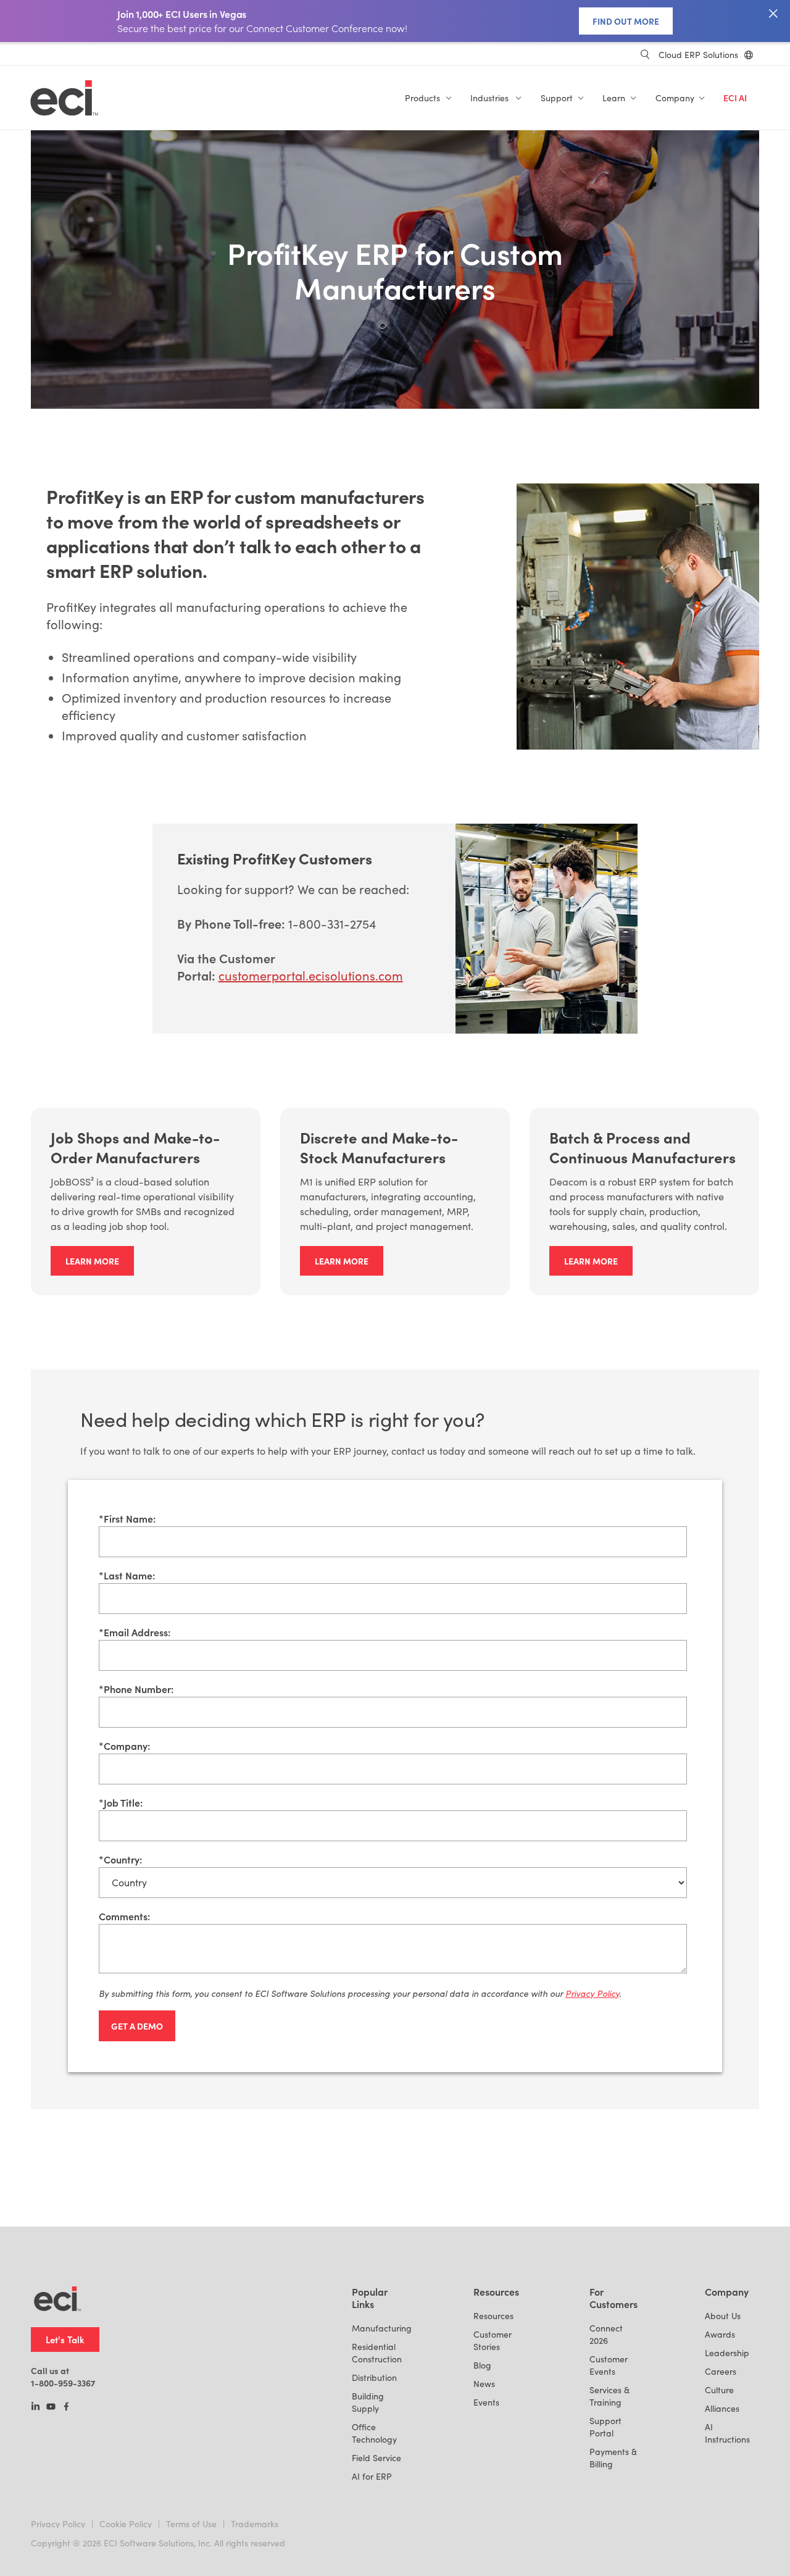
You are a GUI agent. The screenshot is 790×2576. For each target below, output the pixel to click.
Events (486, 2402)
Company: (124, 1746)
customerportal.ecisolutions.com (311, 975)
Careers (721, 2371)
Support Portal (605, 2427)
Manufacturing (382, 2328)
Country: (120, 1859)
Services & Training (609, 2396)
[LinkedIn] (35, 2407)
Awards (720, 2334)
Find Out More (626, 21)
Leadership (727, 2353)
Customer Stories (493, 2340)
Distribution (374, 2377)
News (484, 2384)
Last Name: (127, 1575)
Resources (493, 2316)
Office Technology (374, 2433)
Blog (482, 2365)
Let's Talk (65, 2339)
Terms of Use (191, 2524)
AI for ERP (372, 2476)
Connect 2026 (606, 2334)
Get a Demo (137, 2026)
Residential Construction (377, 2353)
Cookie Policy (126, 2524)
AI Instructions (727, 2433)
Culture (719, 2390)
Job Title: (121, 1802)
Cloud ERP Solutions (698, 55)
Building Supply (368, 2402)
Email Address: (135, 1632)
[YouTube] (51, 2407)
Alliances (722, 2408)
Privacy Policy (58, 2524)
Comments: (124, 1916)
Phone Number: (136, 1689)
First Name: (127, 1518)
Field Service (376, 2458)
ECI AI (735, 98)
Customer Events (609, 2365)
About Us (723, 2316)
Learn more (92, 1261)
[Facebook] (66, 2407)
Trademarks (255, 2524)
